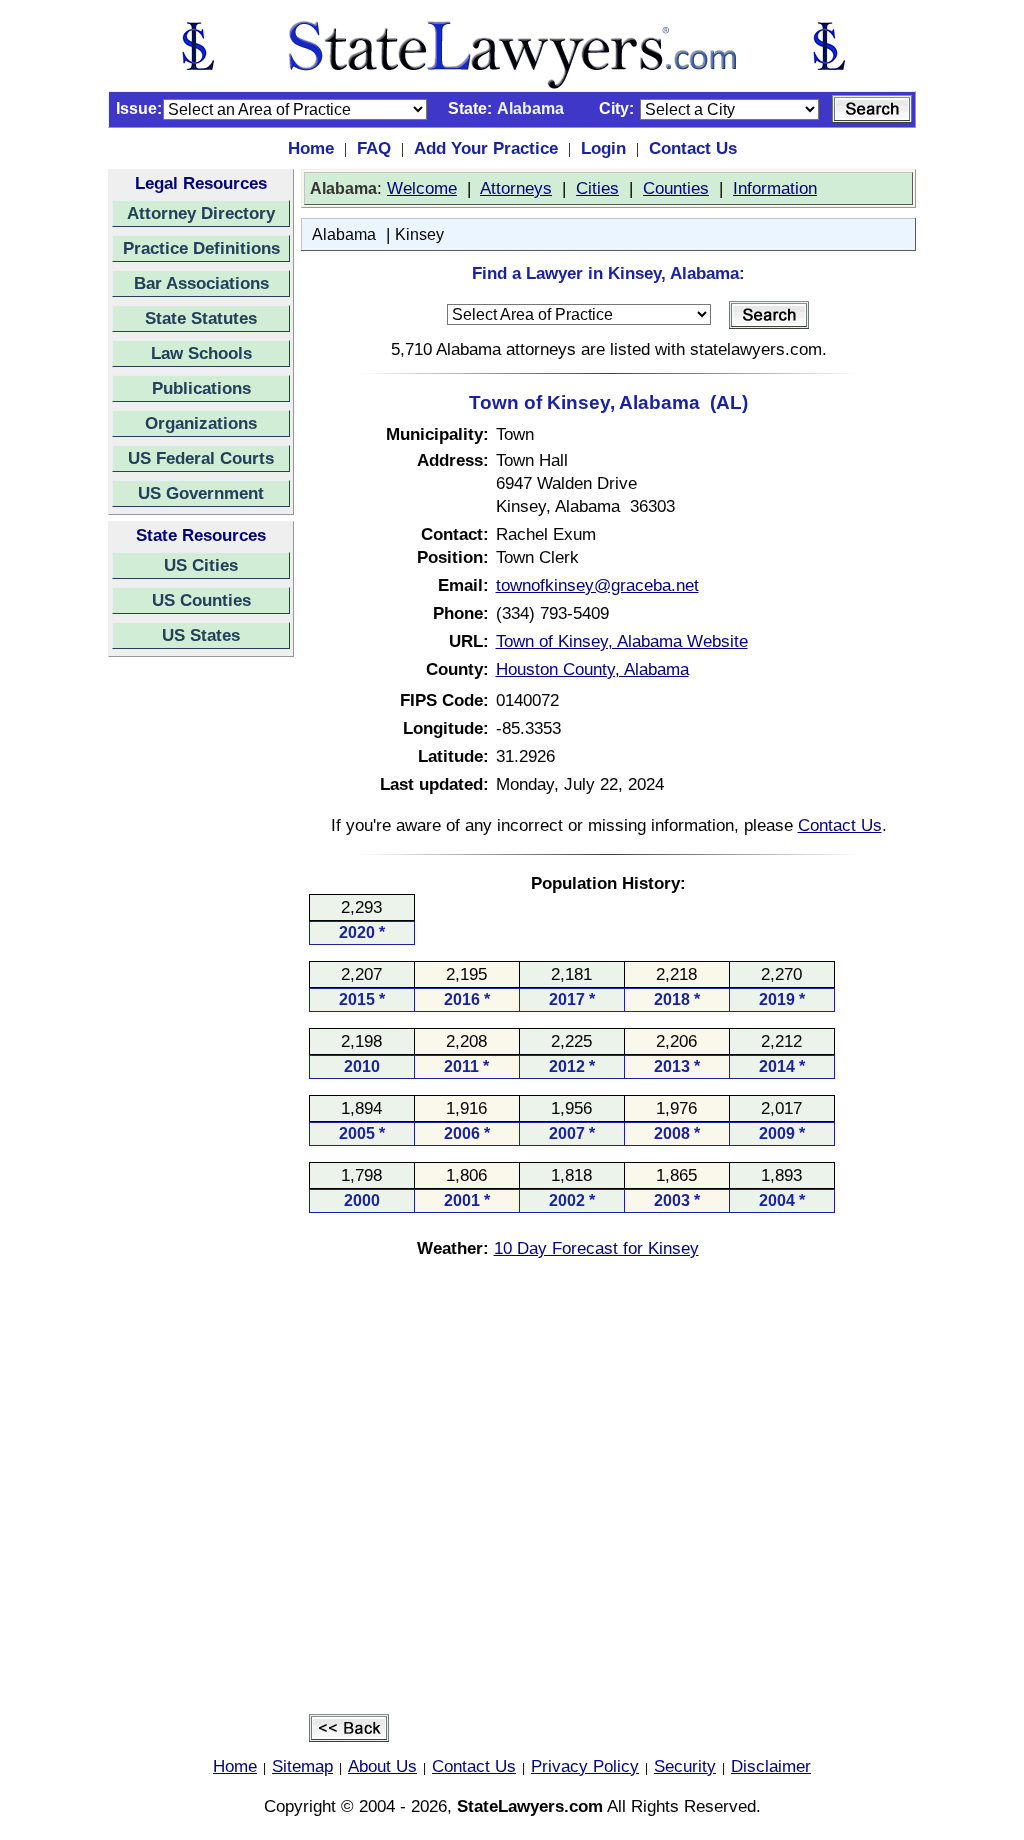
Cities (597, 188)
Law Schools (201, 353)
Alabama (344, 234)
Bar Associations (201, 283)
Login (603, 148)
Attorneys (516, 188)
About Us (382, 1766)
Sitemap (302, 1766)
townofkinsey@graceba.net (597, 585)
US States (201, 635)
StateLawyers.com (530, 1806)
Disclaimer (771, 1766)
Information (775, 188)
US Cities (201, 565)
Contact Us (693, 148)
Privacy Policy (585, 1766)
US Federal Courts (201, 458)
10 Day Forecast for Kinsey (596, 1248)
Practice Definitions (201, 248)
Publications (201, 388)
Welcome (422, 188)
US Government (201, 493)
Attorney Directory (201, 213)
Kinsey (419, 234)
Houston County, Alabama (592, 669)
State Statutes (201, 318)
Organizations (201, 423)
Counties (676, 188)
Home (311, 148)
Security (685, 1766)
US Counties (201, 600)
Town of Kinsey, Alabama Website (622, 641)
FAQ (374, 148)
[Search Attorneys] (872, 109)
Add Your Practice (486, 148)
